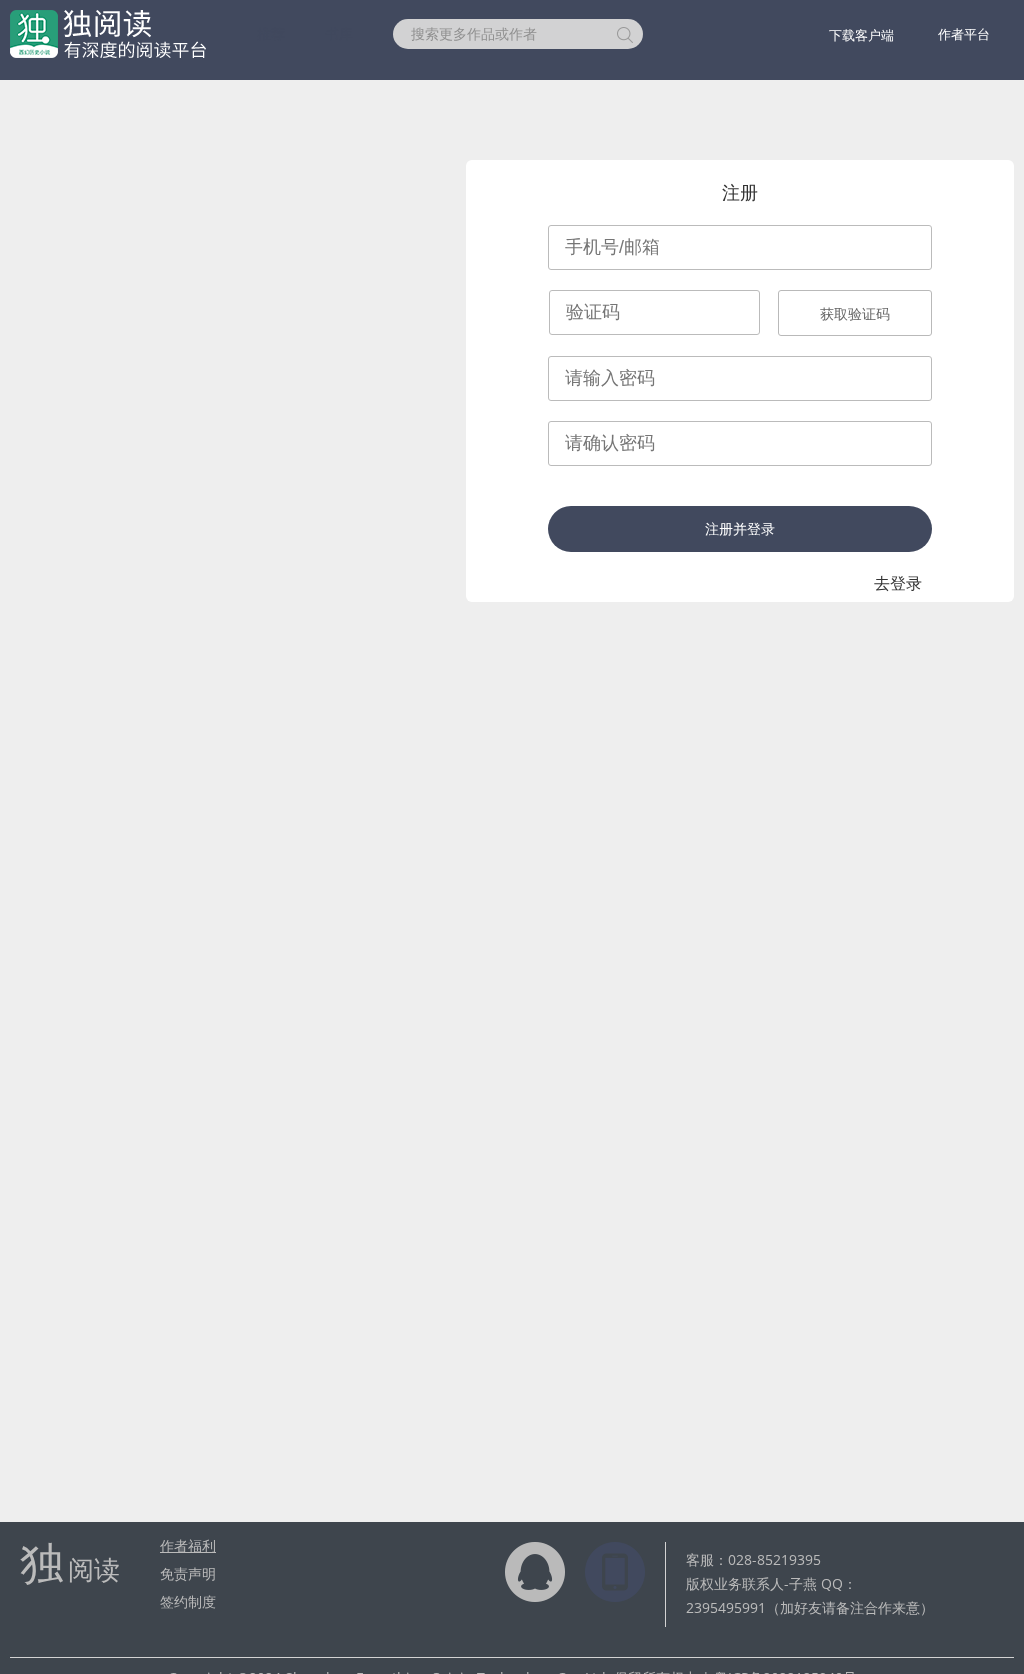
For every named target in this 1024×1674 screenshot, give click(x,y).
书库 (339, 33)
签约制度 (188, 1601)
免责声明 (188, 1573)
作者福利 (188, 1545)
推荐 (271, 33)
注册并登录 (740, 529)
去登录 (898, 583)
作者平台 (964, 34)
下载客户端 (861, 35)
